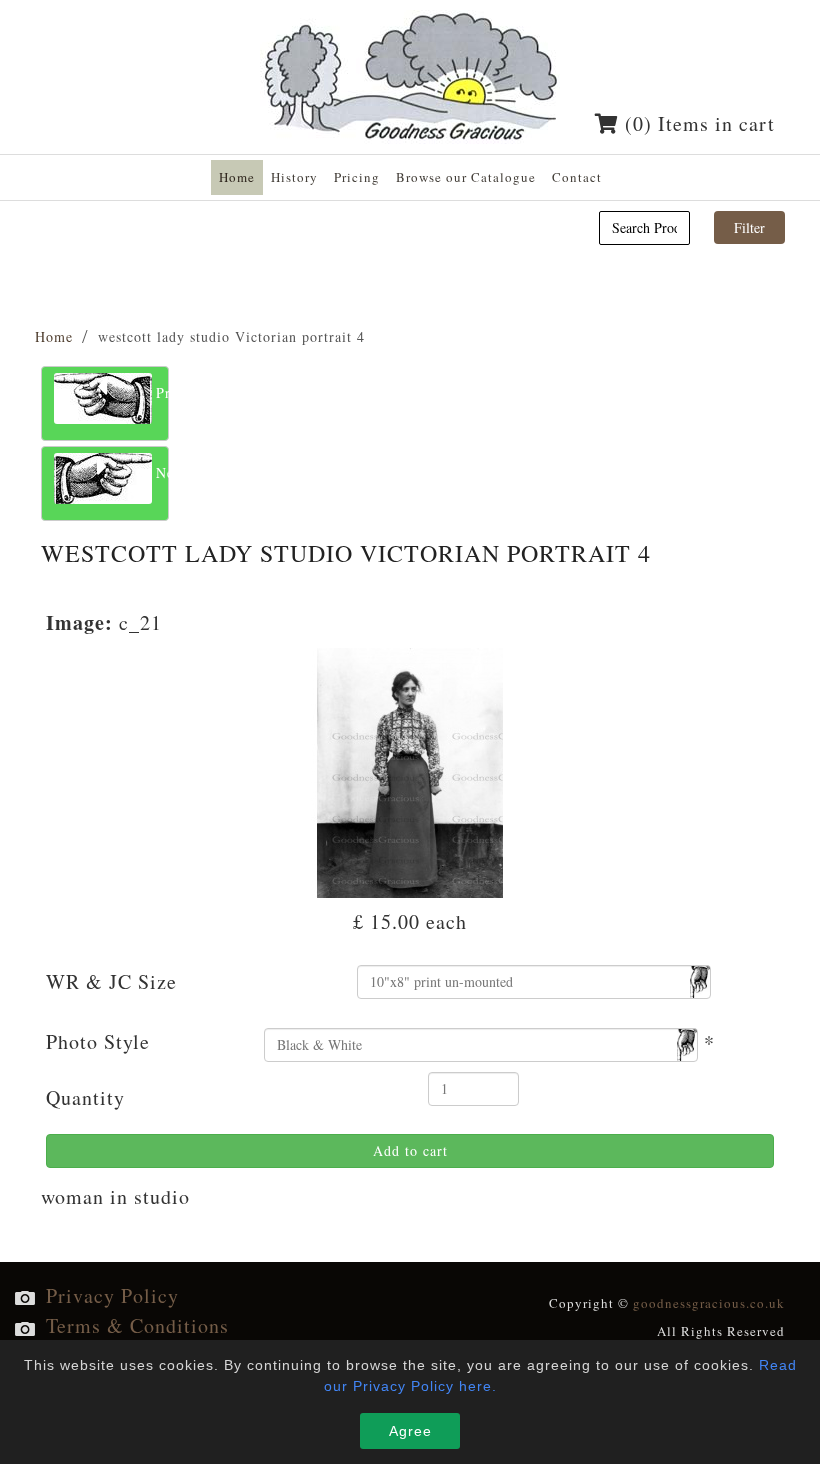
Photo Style (98, 1041)
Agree (410, 1431)
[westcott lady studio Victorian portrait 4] (410, 769)
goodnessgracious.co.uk (709, 1303)
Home (54, 336)
